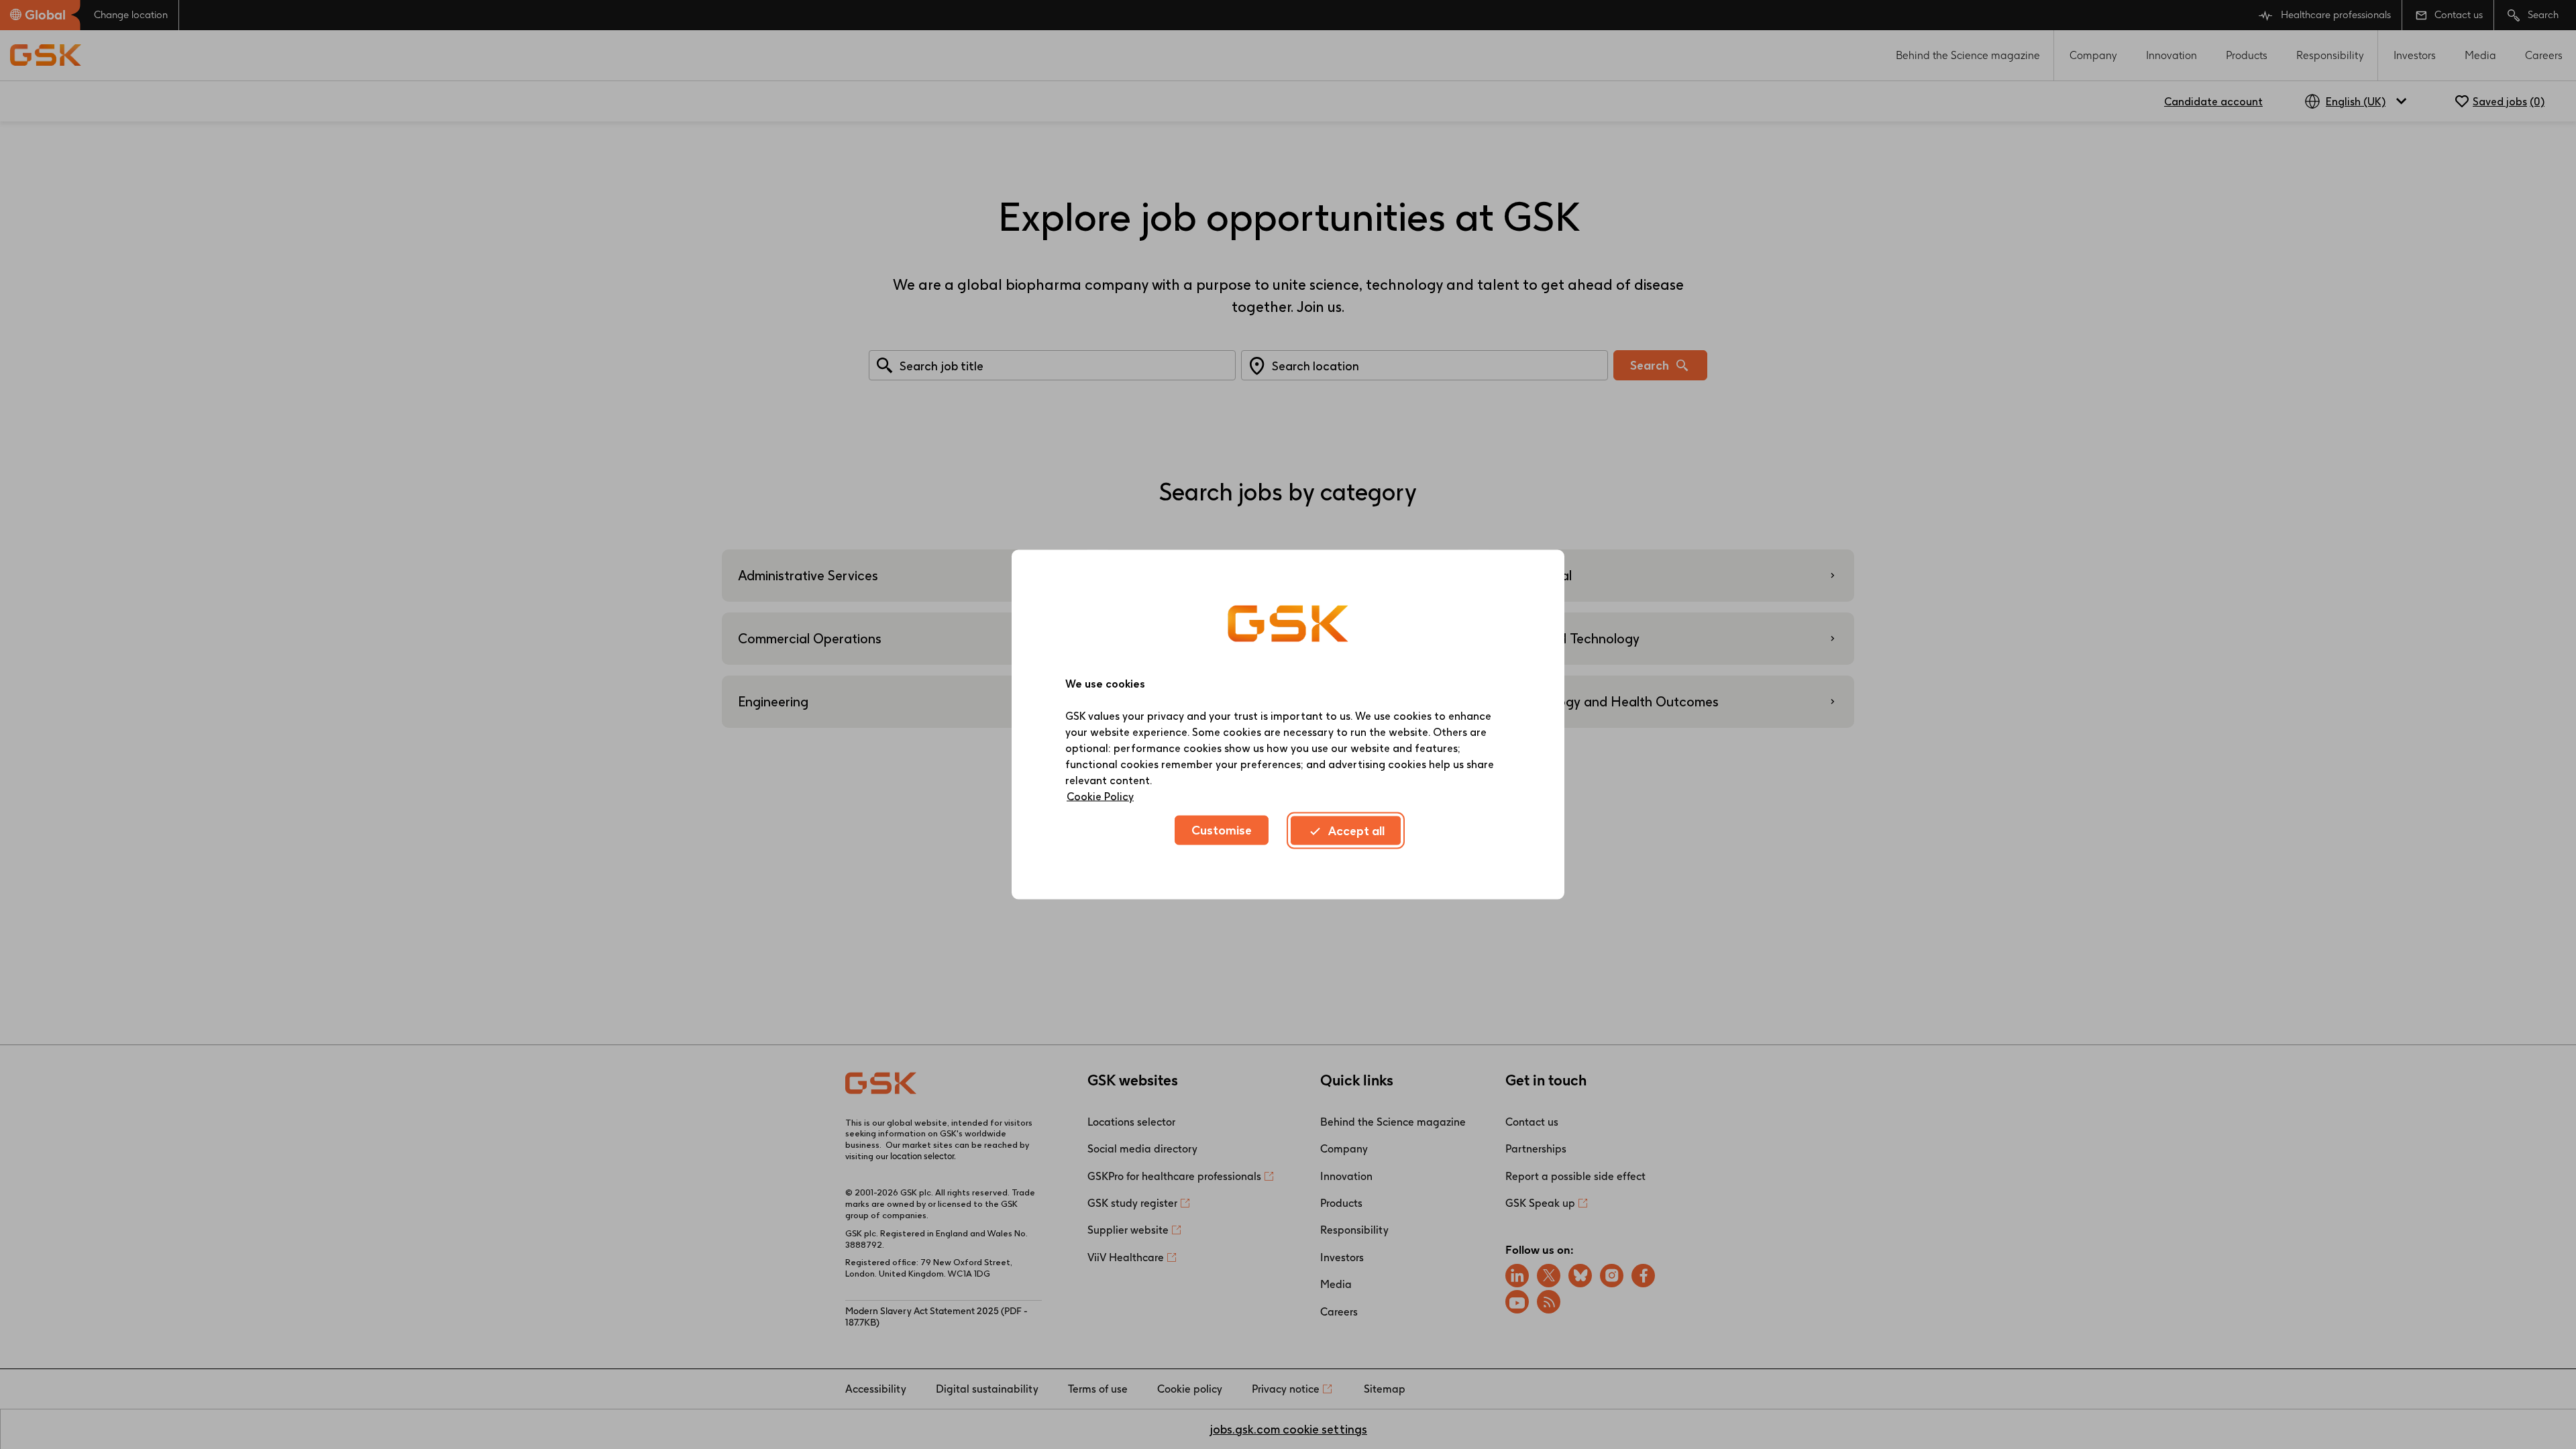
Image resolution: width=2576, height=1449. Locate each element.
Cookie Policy (1100, 797)
